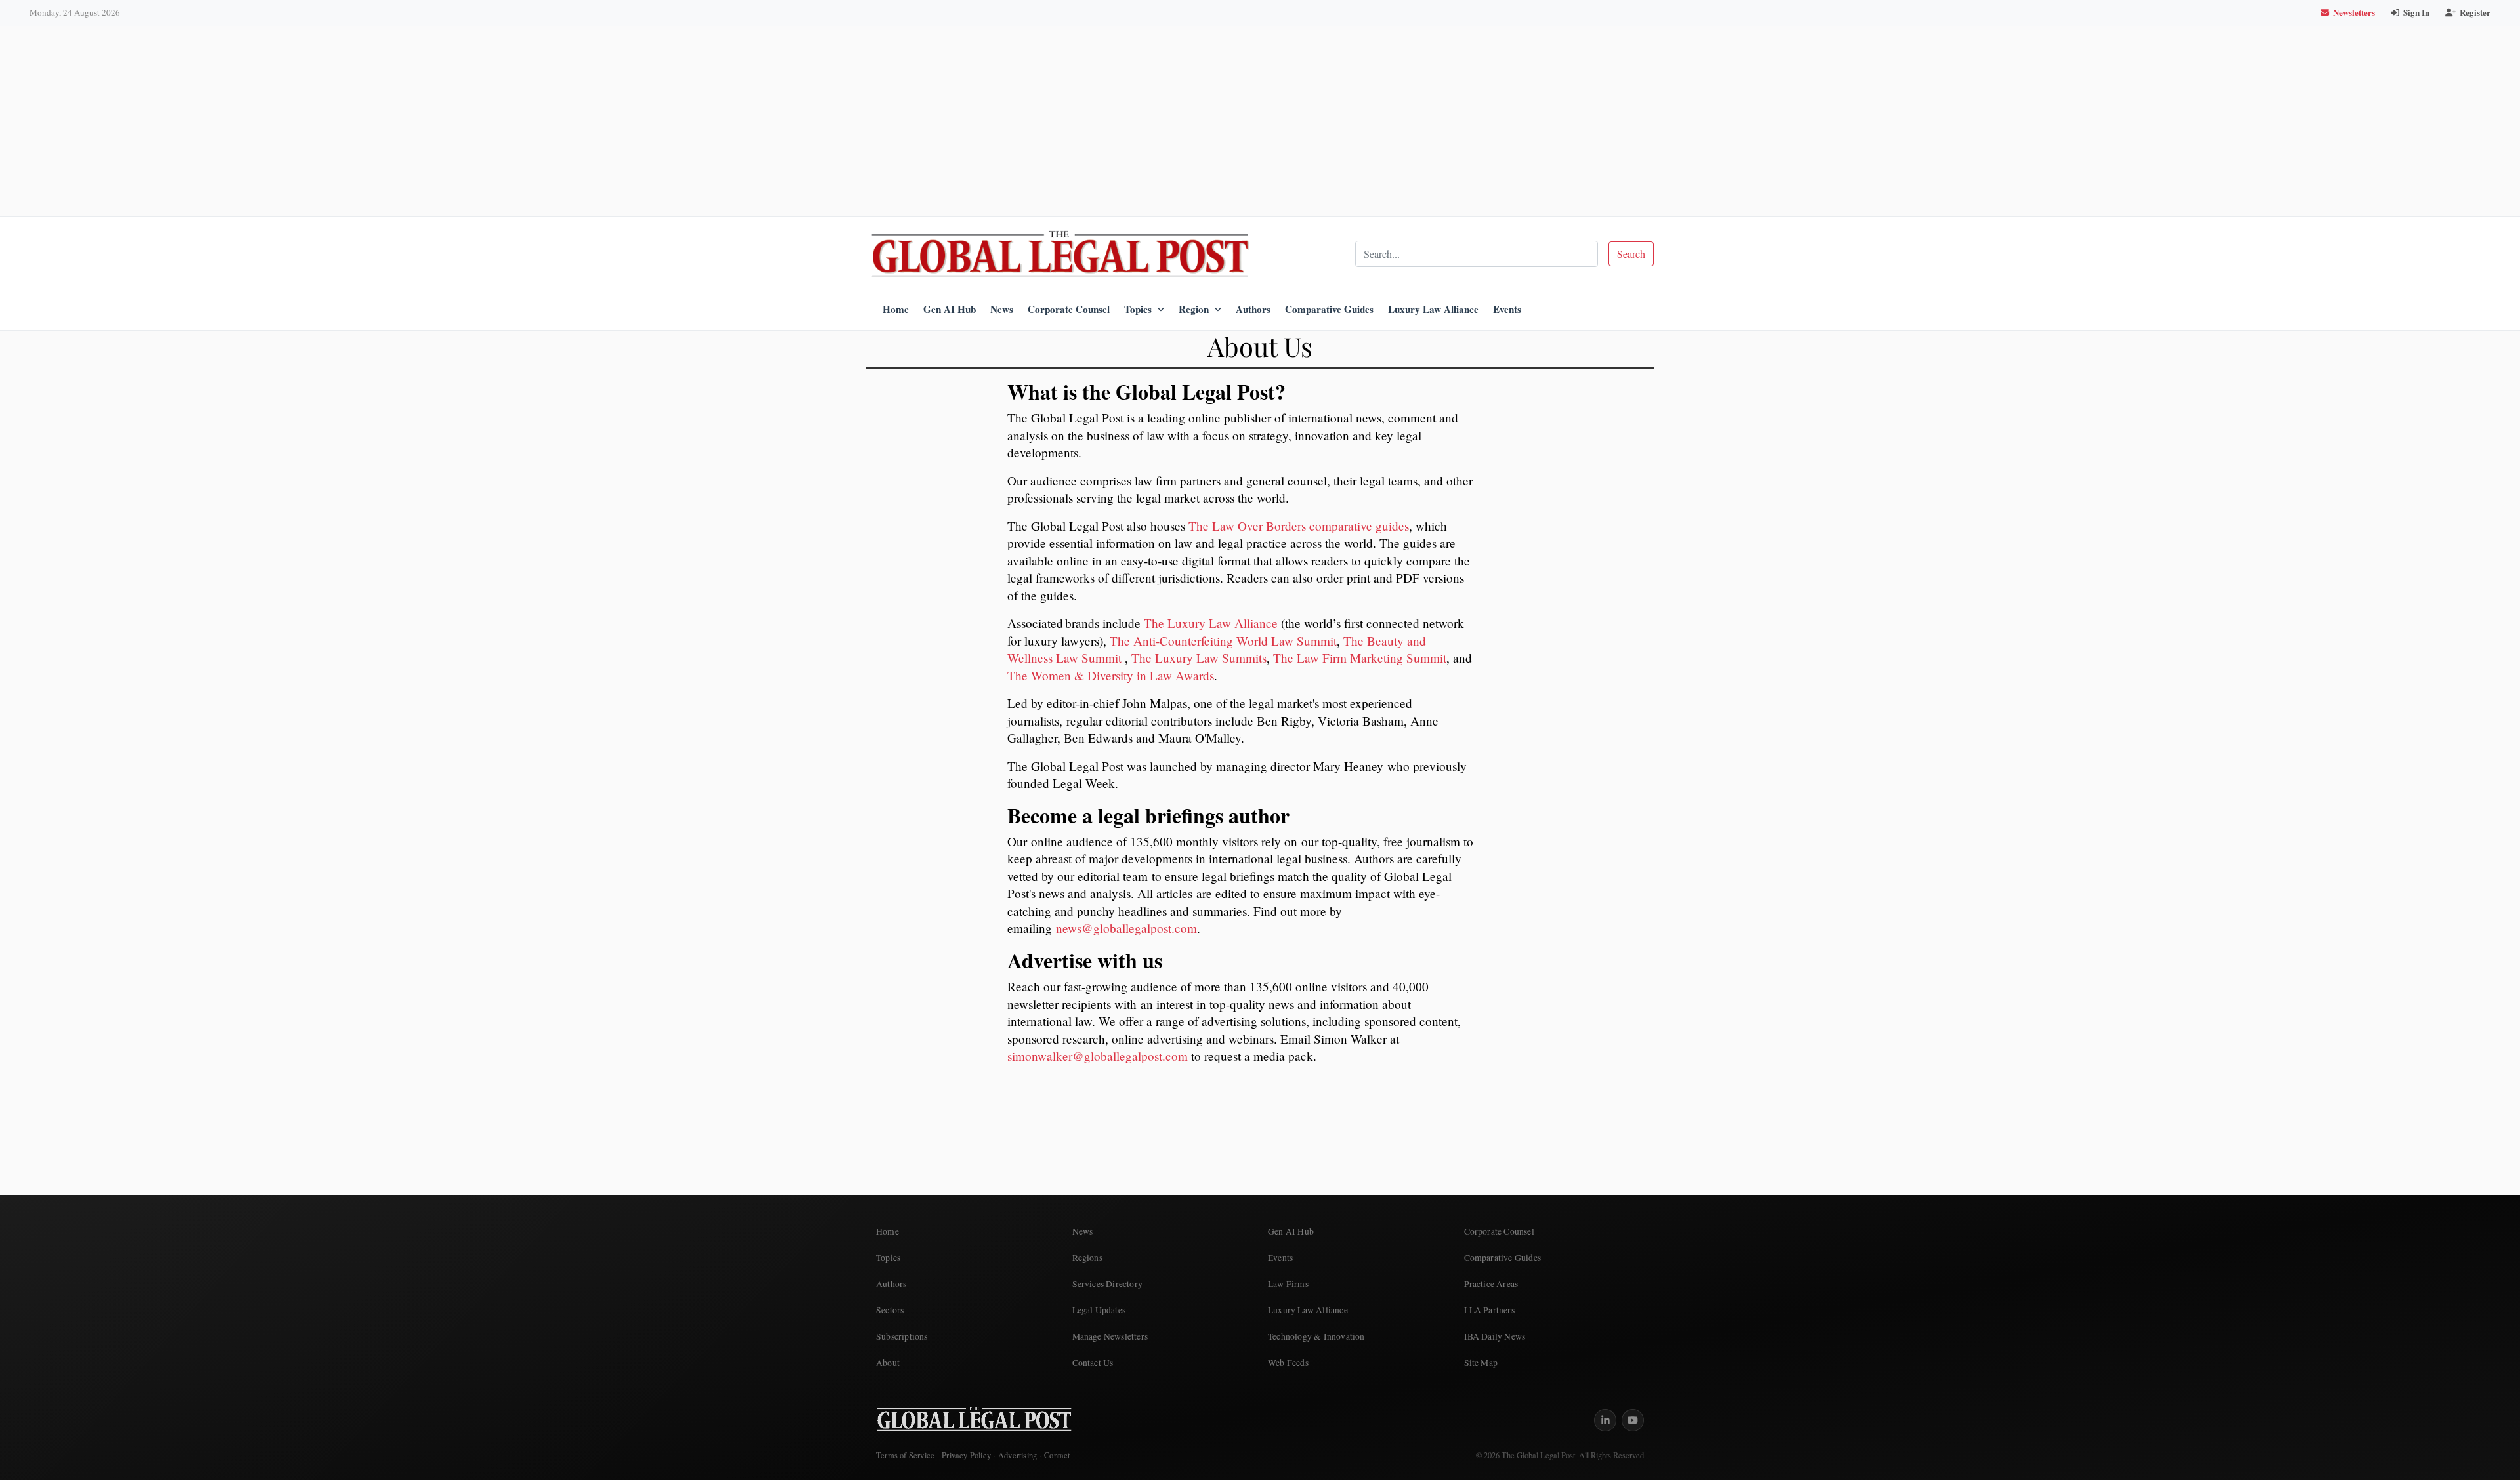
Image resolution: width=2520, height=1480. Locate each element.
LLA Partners (1489, 1310)
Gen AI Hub (950, 309)
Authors (1253, 309)
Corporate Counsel (1069, 309)
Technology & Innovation (1316, 1336)
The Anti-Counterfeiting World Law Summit (1223, 641)
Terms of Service (905, 1455)
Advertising (1018, 1455)
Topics (1138, 309)
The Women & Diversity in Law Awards (1111, 675)
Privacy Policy (966, 1455)
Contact (1057, 1455)
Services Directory (1108, 1284)
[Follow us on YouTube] (1633, 1420)
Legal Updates (1099, 1310)
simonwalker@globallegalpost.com (1098, 1056)
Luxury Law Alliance (1433, 309)
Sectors (890, 1310)
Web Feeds (1288, 1363)
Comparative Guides (1329, 309)
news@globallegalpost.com (1126, 928)
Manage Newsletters (1110, 1336)
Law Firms (1288, 1284)
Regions (1087, 1258)
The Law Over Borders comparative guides (1299, 526)
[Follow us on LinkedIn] (1605, 1420)
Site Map (1481, 1363)
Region (1194, 309)
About (888, 1363)
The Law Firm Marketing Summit (1360, 658)
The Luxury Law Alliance (1211, 623)
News (1002, 309)
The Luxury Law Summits (1199, 658)
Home (896, 309)
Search (1631, 254)
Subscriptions (902, 1336)
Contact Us (1093, 1363)
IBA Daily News (1495, 1336)
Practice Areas (1491, 1284)
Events (1507, 309)
